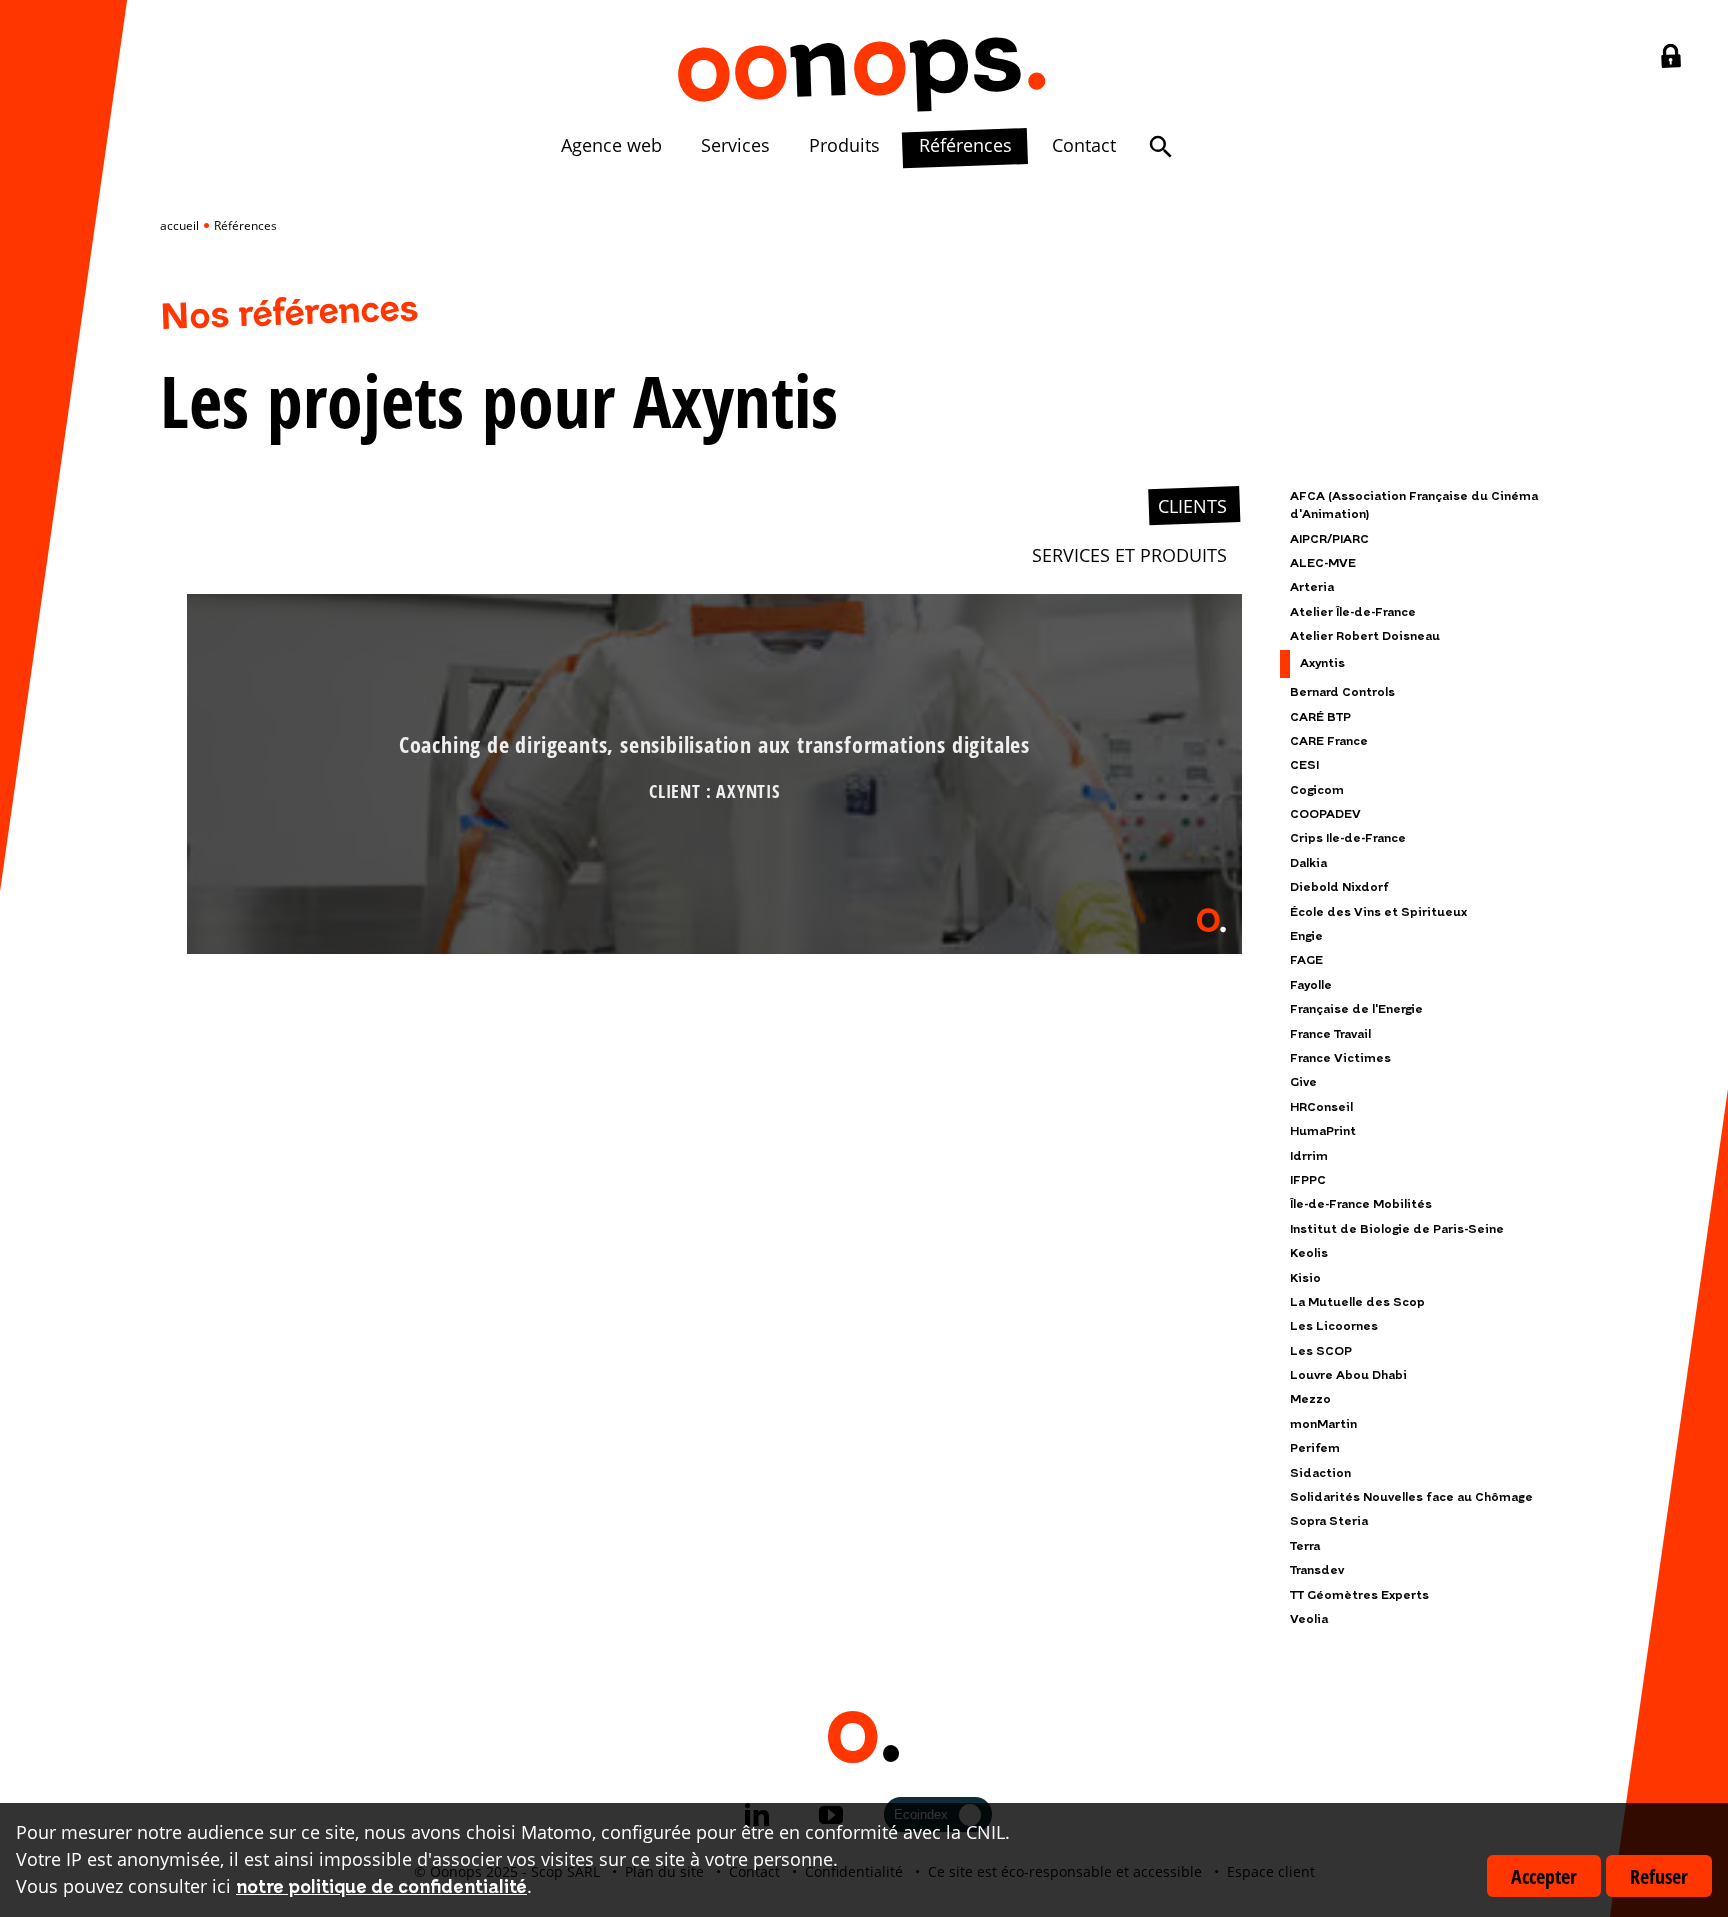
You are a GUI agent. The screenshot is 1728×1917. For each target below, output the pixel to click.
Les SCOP (1321, 1351)
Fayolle (1311, 985)
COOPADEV (1325, 814)
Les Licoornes (1334, 1326)
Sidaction (1320, 1473)
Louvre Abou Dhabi (1348, 1375)
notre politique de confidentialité (381, 1887)
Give (1303, 1082)
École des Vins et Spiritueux (1378, 912)
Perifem (1315, 1448)
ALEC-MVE (1323, 563)
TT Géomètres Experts (1359, 1595)
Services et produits (1129, 555)
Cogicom (1317, 790)
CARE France (1329, 741)
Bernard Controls (1342, 692)
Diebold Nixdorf (1339, 887)
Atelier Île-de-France (1353, 612)
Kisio (1305, 1278)
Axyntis (1322, 663)
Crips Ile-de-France (1348, 838)
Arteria (1312, 587)
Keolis (1309, 1253)
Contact (1084, 145)
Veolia (1309, 1619)
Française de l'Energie (1356, 1009)
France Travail (1330, 1034)
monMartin (1323, 1424)
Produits (844, 145)
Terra (1305, 1546)
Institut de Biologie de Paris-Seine (1397, 1229)
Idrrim (1309, 1156)
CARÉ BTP (1320, 717)
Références (965, 145)
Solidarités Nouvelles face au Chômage (1411, 1497)
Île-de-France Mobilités (1361, 1204)
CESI (1304, 765)
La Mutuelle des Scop (1357, 1302)
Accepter (1544, 1876)
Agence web (611, 145)
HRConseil (1321, 1107)
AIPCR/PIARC (1329, 539)
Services (735, 145)
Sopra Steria (1329, 1521)
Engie (1306, 936)
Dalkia (1308, 863)
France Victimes (1340, 1058)
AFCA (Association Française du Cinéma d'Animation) (1414, 505)
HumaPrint (1323, 1131)
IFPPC (1308, 1180)
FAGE (1306, 960)
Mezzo (1310, 1399)
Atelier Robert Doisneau (1365, 636)
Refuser (1659, 1876)
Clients (1192, 506)
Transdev (1317, 1570)
